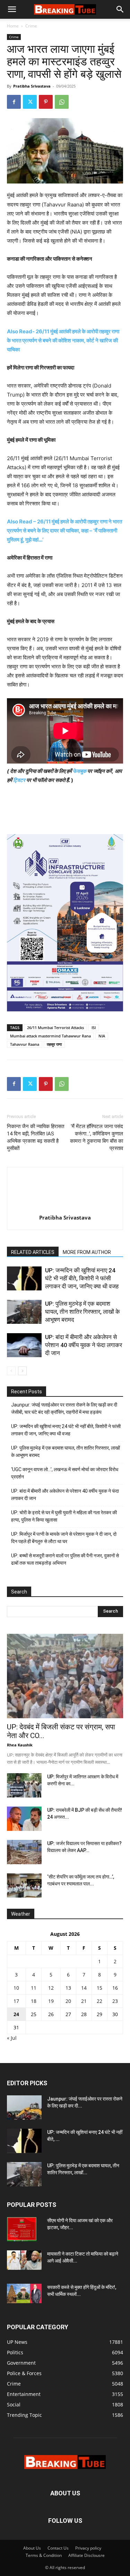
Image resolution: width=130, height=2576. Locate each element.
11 (34, 1988)
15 (99, 1988)
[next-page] (22, 1371)
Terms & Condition (44, 2555)
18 (34, 2001)
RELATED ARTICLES (33, 1252)
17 (16, 2001)
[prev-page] (11, 1371)
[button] (12, 9)
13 (68, 1988)
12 (51, 1988)
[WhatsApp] (62, 102)
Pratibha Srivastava (32, 86)
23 (115, 2001)
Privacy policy (88, 2548)
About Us (32, 2548)
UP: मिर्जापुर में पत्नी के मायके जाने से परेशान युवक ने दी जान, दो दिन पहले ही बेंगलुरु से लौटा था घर (64, 1538)
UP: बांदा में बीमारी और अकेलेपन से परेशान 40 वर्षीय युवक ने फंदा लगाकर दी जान (84, 1345)
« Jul (12, 2038)
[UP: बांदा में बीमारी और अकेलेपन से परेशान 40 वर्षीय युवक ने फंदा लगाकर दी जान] (24, 1345)
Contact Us (58, 2548)
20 (68, 2001)
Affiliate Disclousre (86, 2555)
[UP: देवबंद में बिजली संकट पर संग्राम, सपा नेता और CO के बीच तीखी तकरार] (65, 1676)
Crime (31, 26)
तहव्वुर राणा (54, 1044)
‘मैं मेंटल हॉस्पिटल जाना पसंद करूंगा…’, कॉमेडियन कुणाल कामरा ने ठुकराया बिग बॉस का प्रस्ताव (97, 1137)
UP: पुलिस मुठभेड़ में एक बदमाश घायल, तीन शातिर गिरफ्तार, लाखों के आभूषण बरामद (83, 1312)
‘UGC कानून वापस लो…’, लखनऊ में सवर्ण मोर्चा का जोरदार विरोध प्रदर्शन (65, 1473)
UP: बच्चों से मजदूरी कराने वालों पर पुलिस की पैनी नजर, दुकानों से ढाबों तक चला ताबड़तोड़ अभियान (65, 1559)
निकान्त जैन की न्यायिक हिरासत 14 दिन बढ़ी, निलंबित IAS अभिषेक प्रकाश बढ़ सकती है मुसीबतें (36, 1137)
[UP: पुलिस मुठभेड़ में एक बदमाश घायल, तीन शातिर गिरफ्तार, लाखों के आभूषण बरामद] (24, 1312)
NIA (102, 1036)
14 (84, 1988)
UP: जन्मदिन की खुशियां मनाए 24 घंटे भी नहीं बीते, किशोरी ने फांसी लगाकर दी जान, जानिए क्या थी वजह (82, 1278)
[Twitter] (30, 102)
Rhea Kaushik (20, 1745)
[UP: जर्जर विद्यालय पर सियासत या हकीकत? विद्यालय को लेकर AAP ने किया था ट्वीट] (24, 1852)
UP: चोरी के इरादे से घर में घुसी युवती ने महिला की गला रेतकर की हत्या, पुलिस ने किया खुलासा (64, 1516)
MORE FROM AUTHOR (87, 1252)
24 (16, 2014)
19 (51, 2001)
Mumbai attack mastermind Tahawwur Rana (50, 1036)
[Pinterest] (46, 102)
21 (84, 2001)
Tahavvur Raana (25, 1044)
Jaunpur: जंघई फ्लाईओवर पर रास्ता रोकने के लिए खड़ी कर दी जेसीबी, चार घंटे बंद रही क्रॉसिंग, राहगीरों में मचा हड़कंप (64, 1408)
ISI (94, 1028)
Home (13, 26)
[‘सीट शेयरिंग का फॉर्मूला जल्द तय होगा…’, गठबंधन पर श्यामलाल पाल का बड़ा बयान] (24, 1885)
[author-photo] (65, 1208)
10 (16, 1988)
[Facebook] (14, 102)
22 (99, 2001)
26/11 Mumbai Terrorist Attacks (55, 1028)
